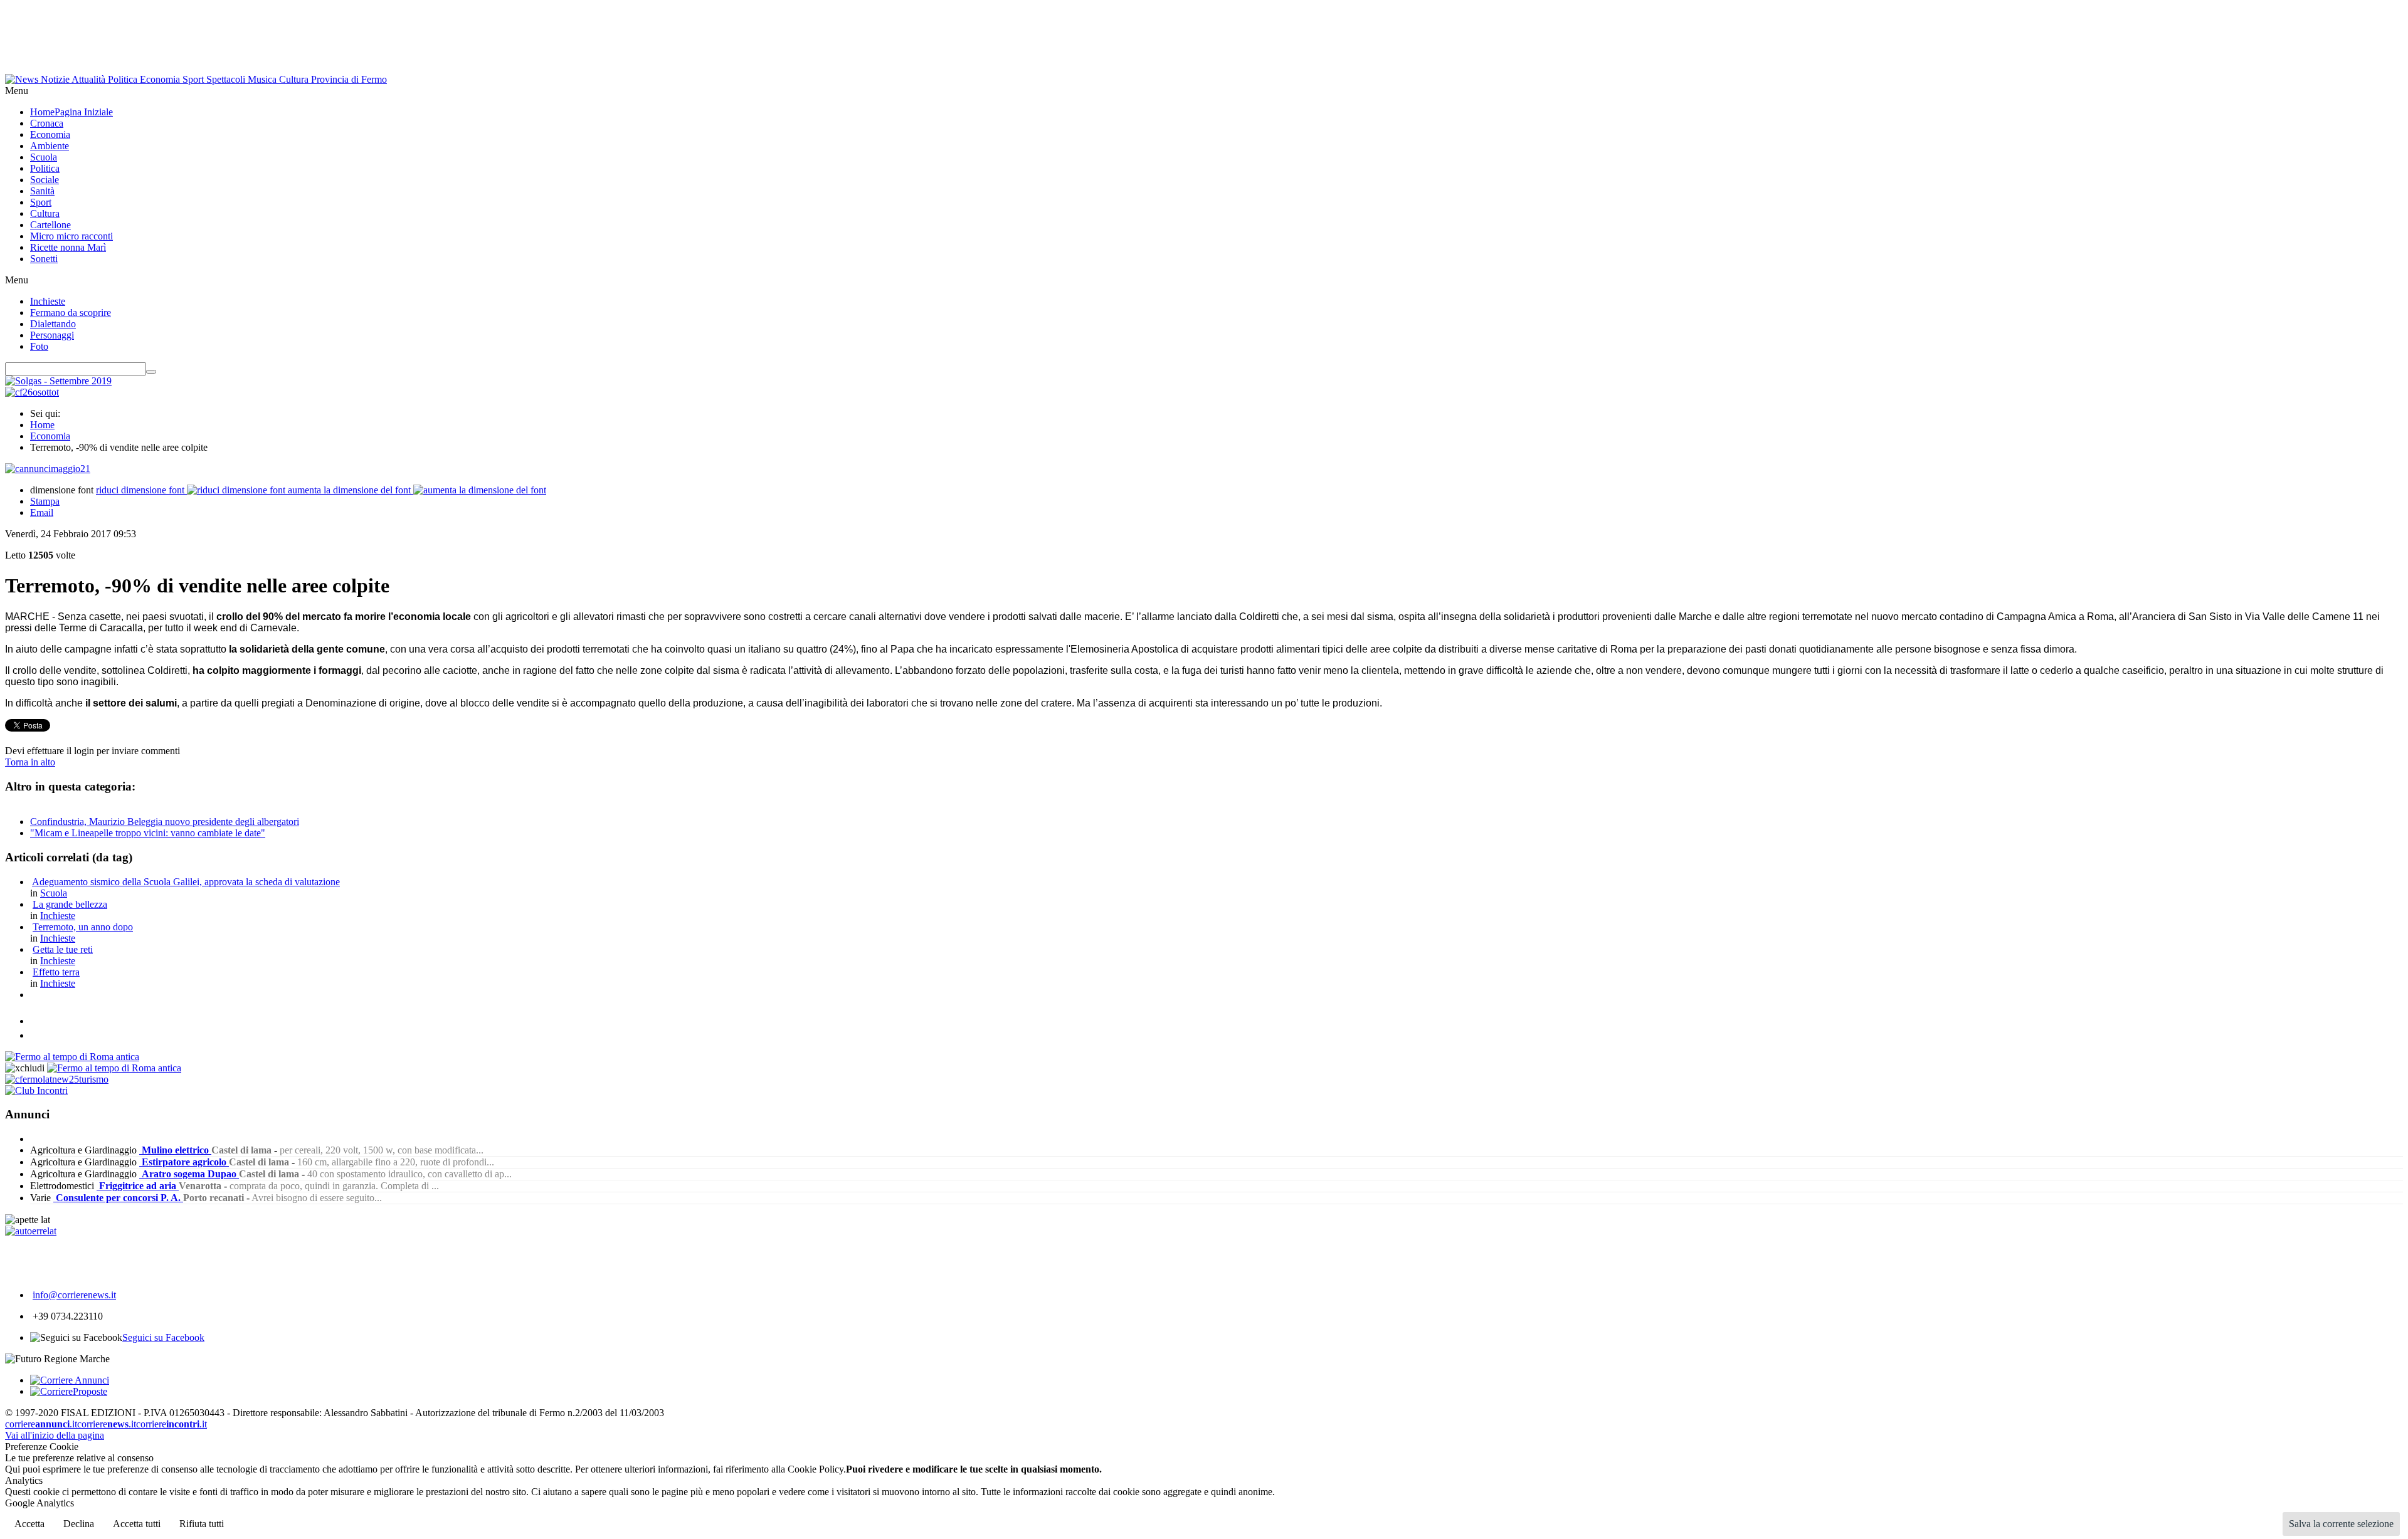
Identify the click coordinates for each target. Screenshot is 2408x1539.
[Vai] (151, 372)
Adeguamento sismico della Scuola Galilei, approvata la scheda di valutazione (186, 882)
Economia (50, 436)
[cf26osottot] (32, 392)
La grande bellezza (70, 904)
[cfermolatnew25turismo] (57, 1079)
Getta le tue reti (63, 949)
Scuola (54, 893)
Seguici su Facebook (163, 1337)
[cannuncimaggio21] (48, 469)
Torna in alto (30, 762)
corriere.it (41, 1424)
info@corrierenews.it (74, 1295)
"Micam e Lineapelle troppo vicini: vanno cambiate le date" (148, 833)
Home (42, 425)
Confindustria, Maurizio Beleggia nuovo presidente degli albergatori (165, 822)
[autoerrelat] (31, 1231)
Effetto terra (56, 972)
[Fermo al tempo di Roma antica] (72, 1057)
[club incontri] (36, 1090)
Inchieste (58, 916)
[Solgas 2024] (58, 381)
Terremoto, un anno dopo (83, 927)
